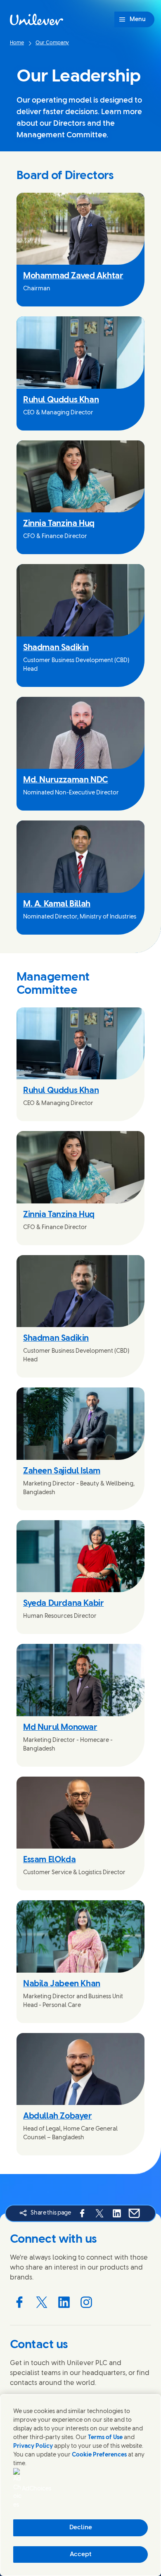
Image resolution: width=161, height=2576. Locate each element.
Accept (81, 2554)
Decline (81, 2528)
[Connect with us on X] (42, 2302)
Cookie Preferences (99, 2455)
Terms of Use (105, 2438)
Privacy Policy (33, 2446)
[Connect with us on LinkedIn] (64, 2302)
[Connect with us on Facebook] (19, 2302)
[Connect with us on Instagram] (86, 2302)
